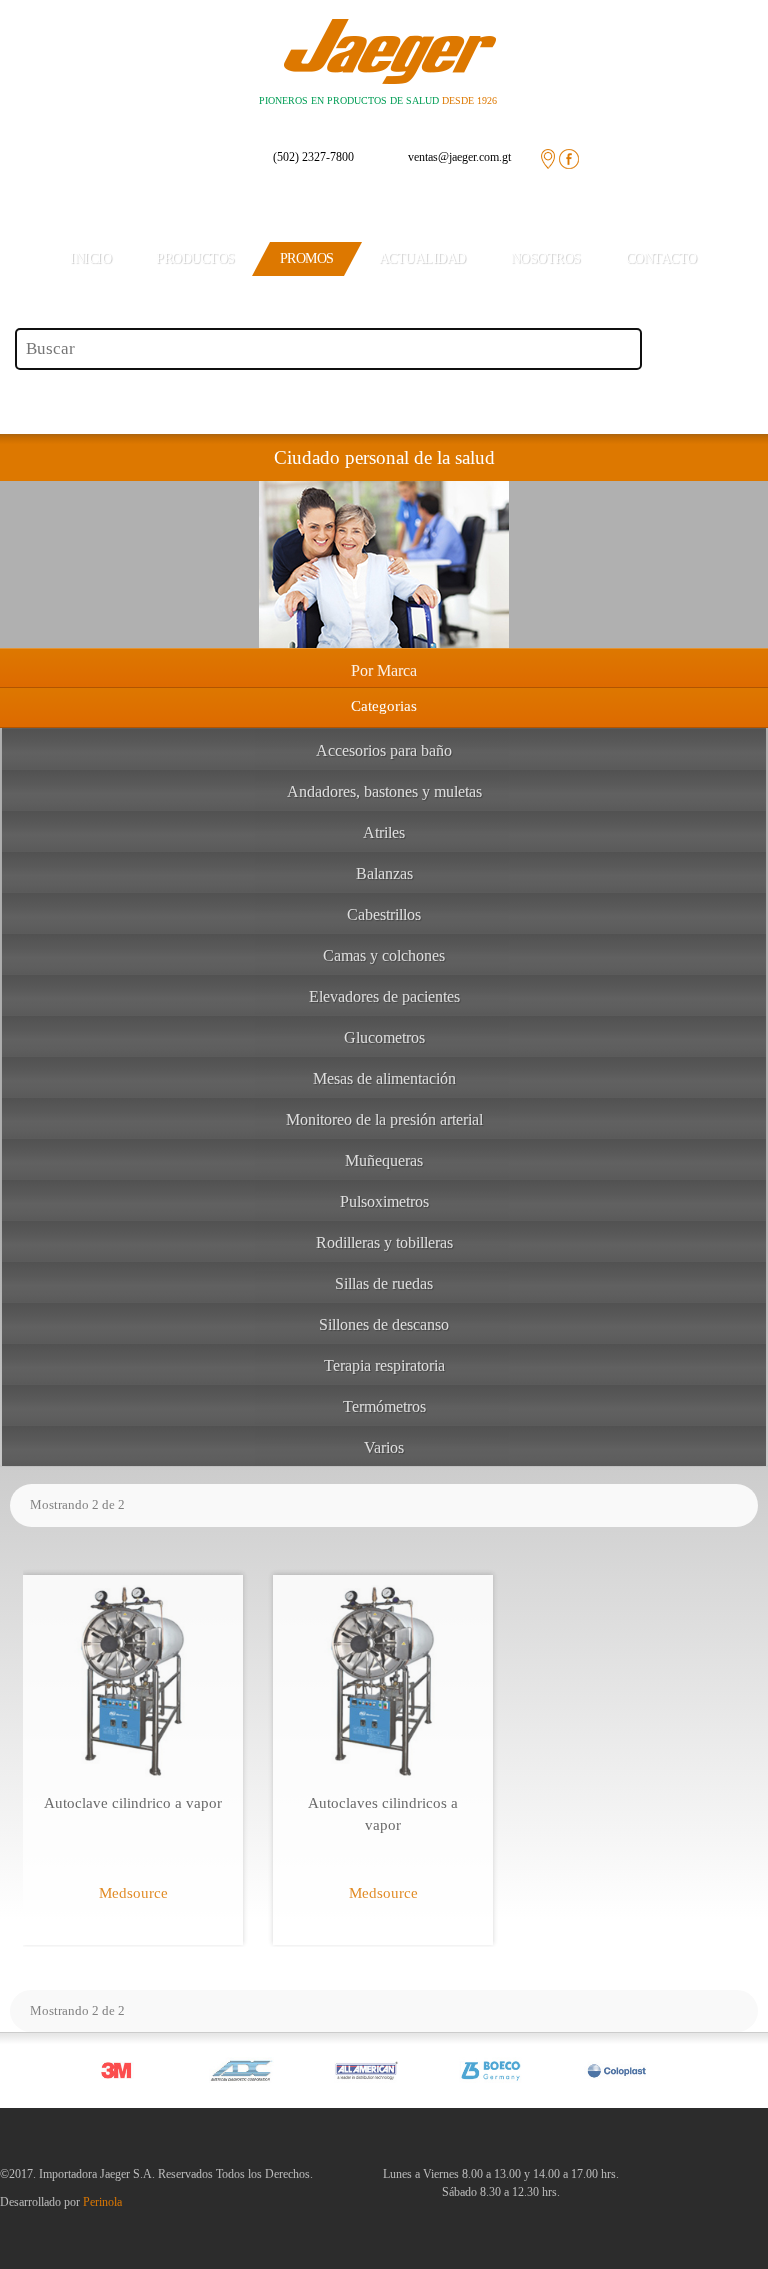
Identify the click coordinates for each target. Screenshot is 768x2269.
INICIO (90, 258)
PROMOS (307, 258)
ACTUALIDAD (422, 258)
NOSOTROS (546, 258)
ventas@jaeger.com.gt (459, 157)
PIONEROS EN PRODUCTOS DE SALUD (378, 100)
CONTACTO (661, 258)
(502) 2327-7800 (313, 157)
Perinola (102, 2202)
